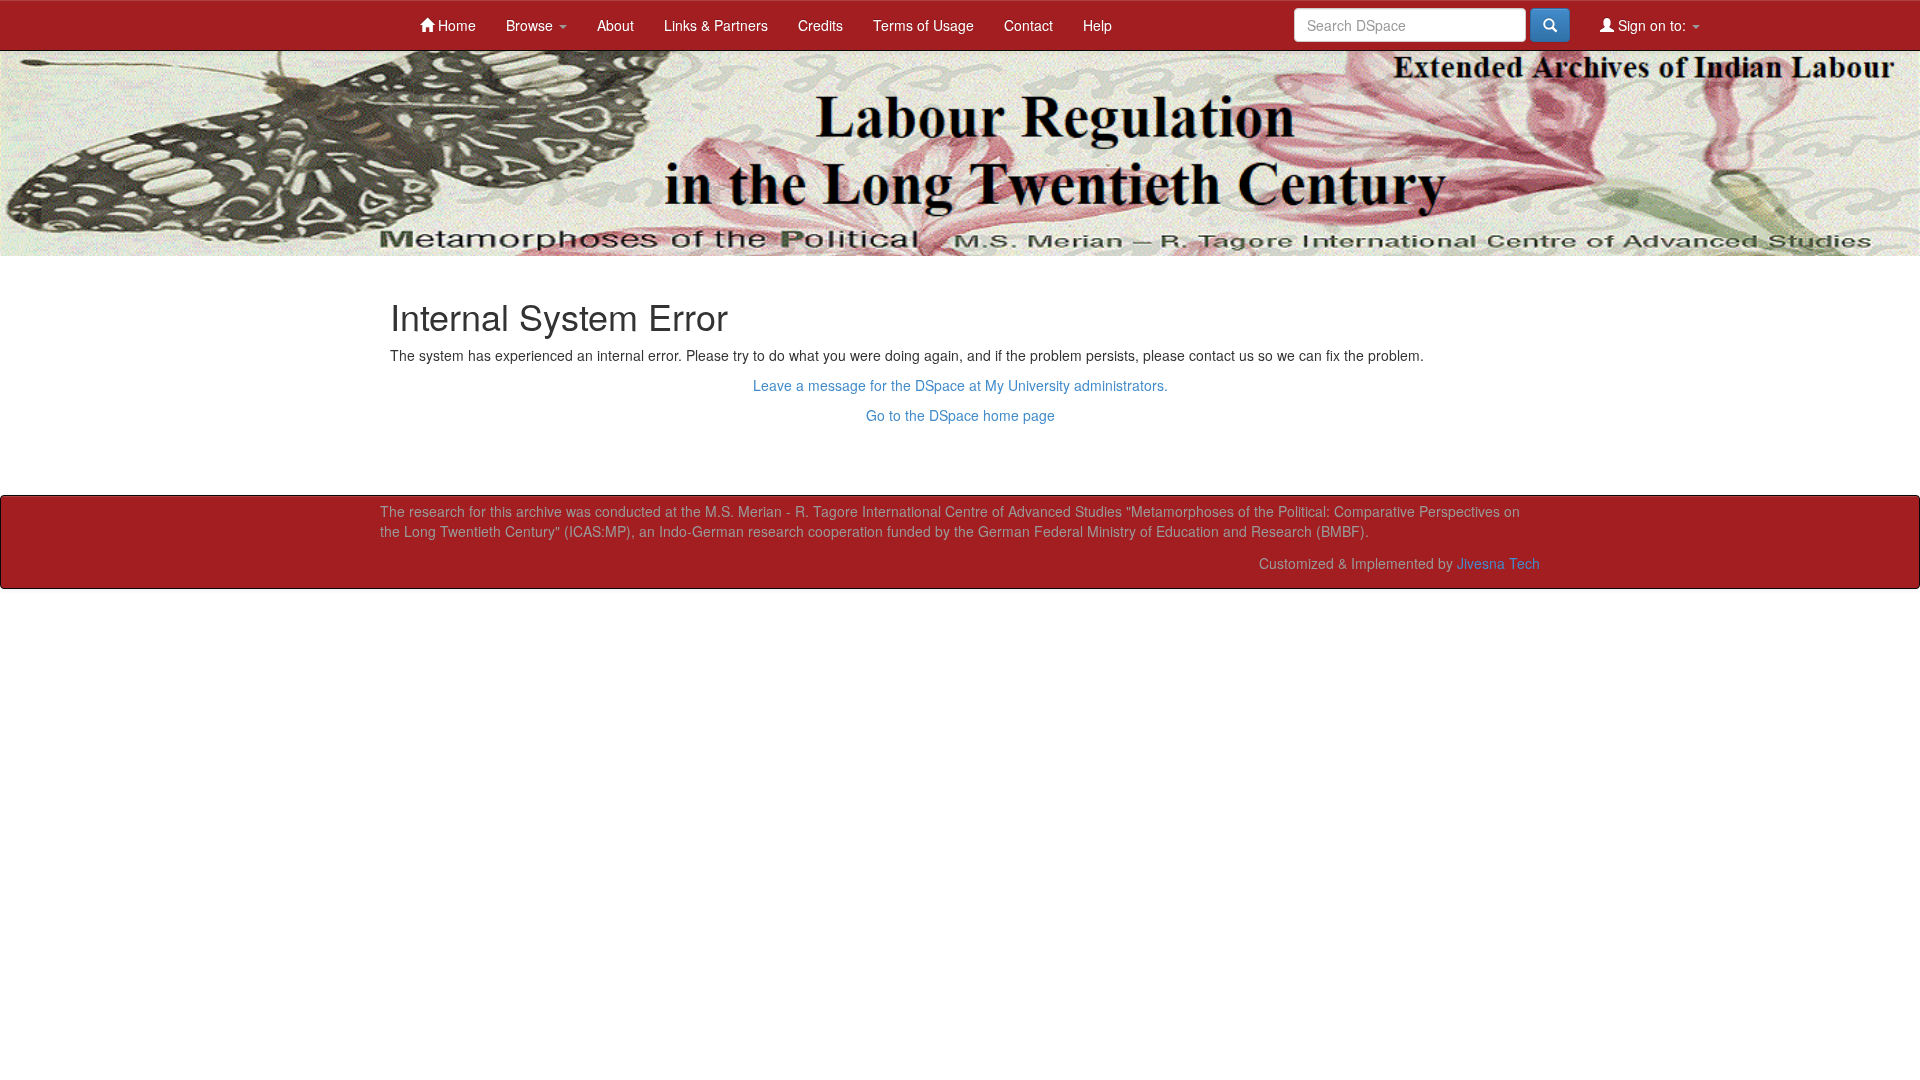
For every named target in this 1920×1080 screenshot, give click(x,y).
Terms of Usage (923, 25)
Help (1097, 25)
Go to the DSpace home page (960, 415)
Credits (820, 25)
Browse (531, 25)
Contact (1028, 25)
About (615, 25)
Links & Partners (716, 25)
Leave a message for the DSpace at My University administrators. (960, 385)
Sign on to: (1652, 25)
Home (455, 25)
